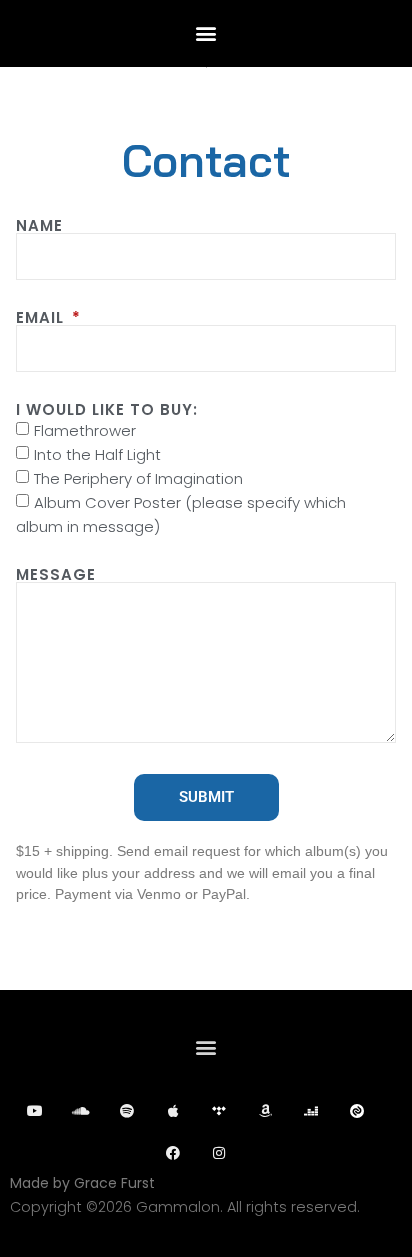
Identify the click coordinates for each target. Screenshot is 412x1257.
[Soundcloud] (81, 1111)
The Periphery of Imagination (138, 478)
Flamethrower (85, 430)
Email (42, 317)
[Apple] (173, 1111)
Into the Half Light (97, 454)
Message (56, 574)
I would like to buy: (107, 409)
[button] (206, 32)
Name (39, 225)
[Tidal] (219, 1111)
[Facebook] (173, 1153)
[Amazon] (265, 1111)
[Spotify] (127, 1111)
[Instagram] (219, 1153)
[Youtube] (35, 1111)
